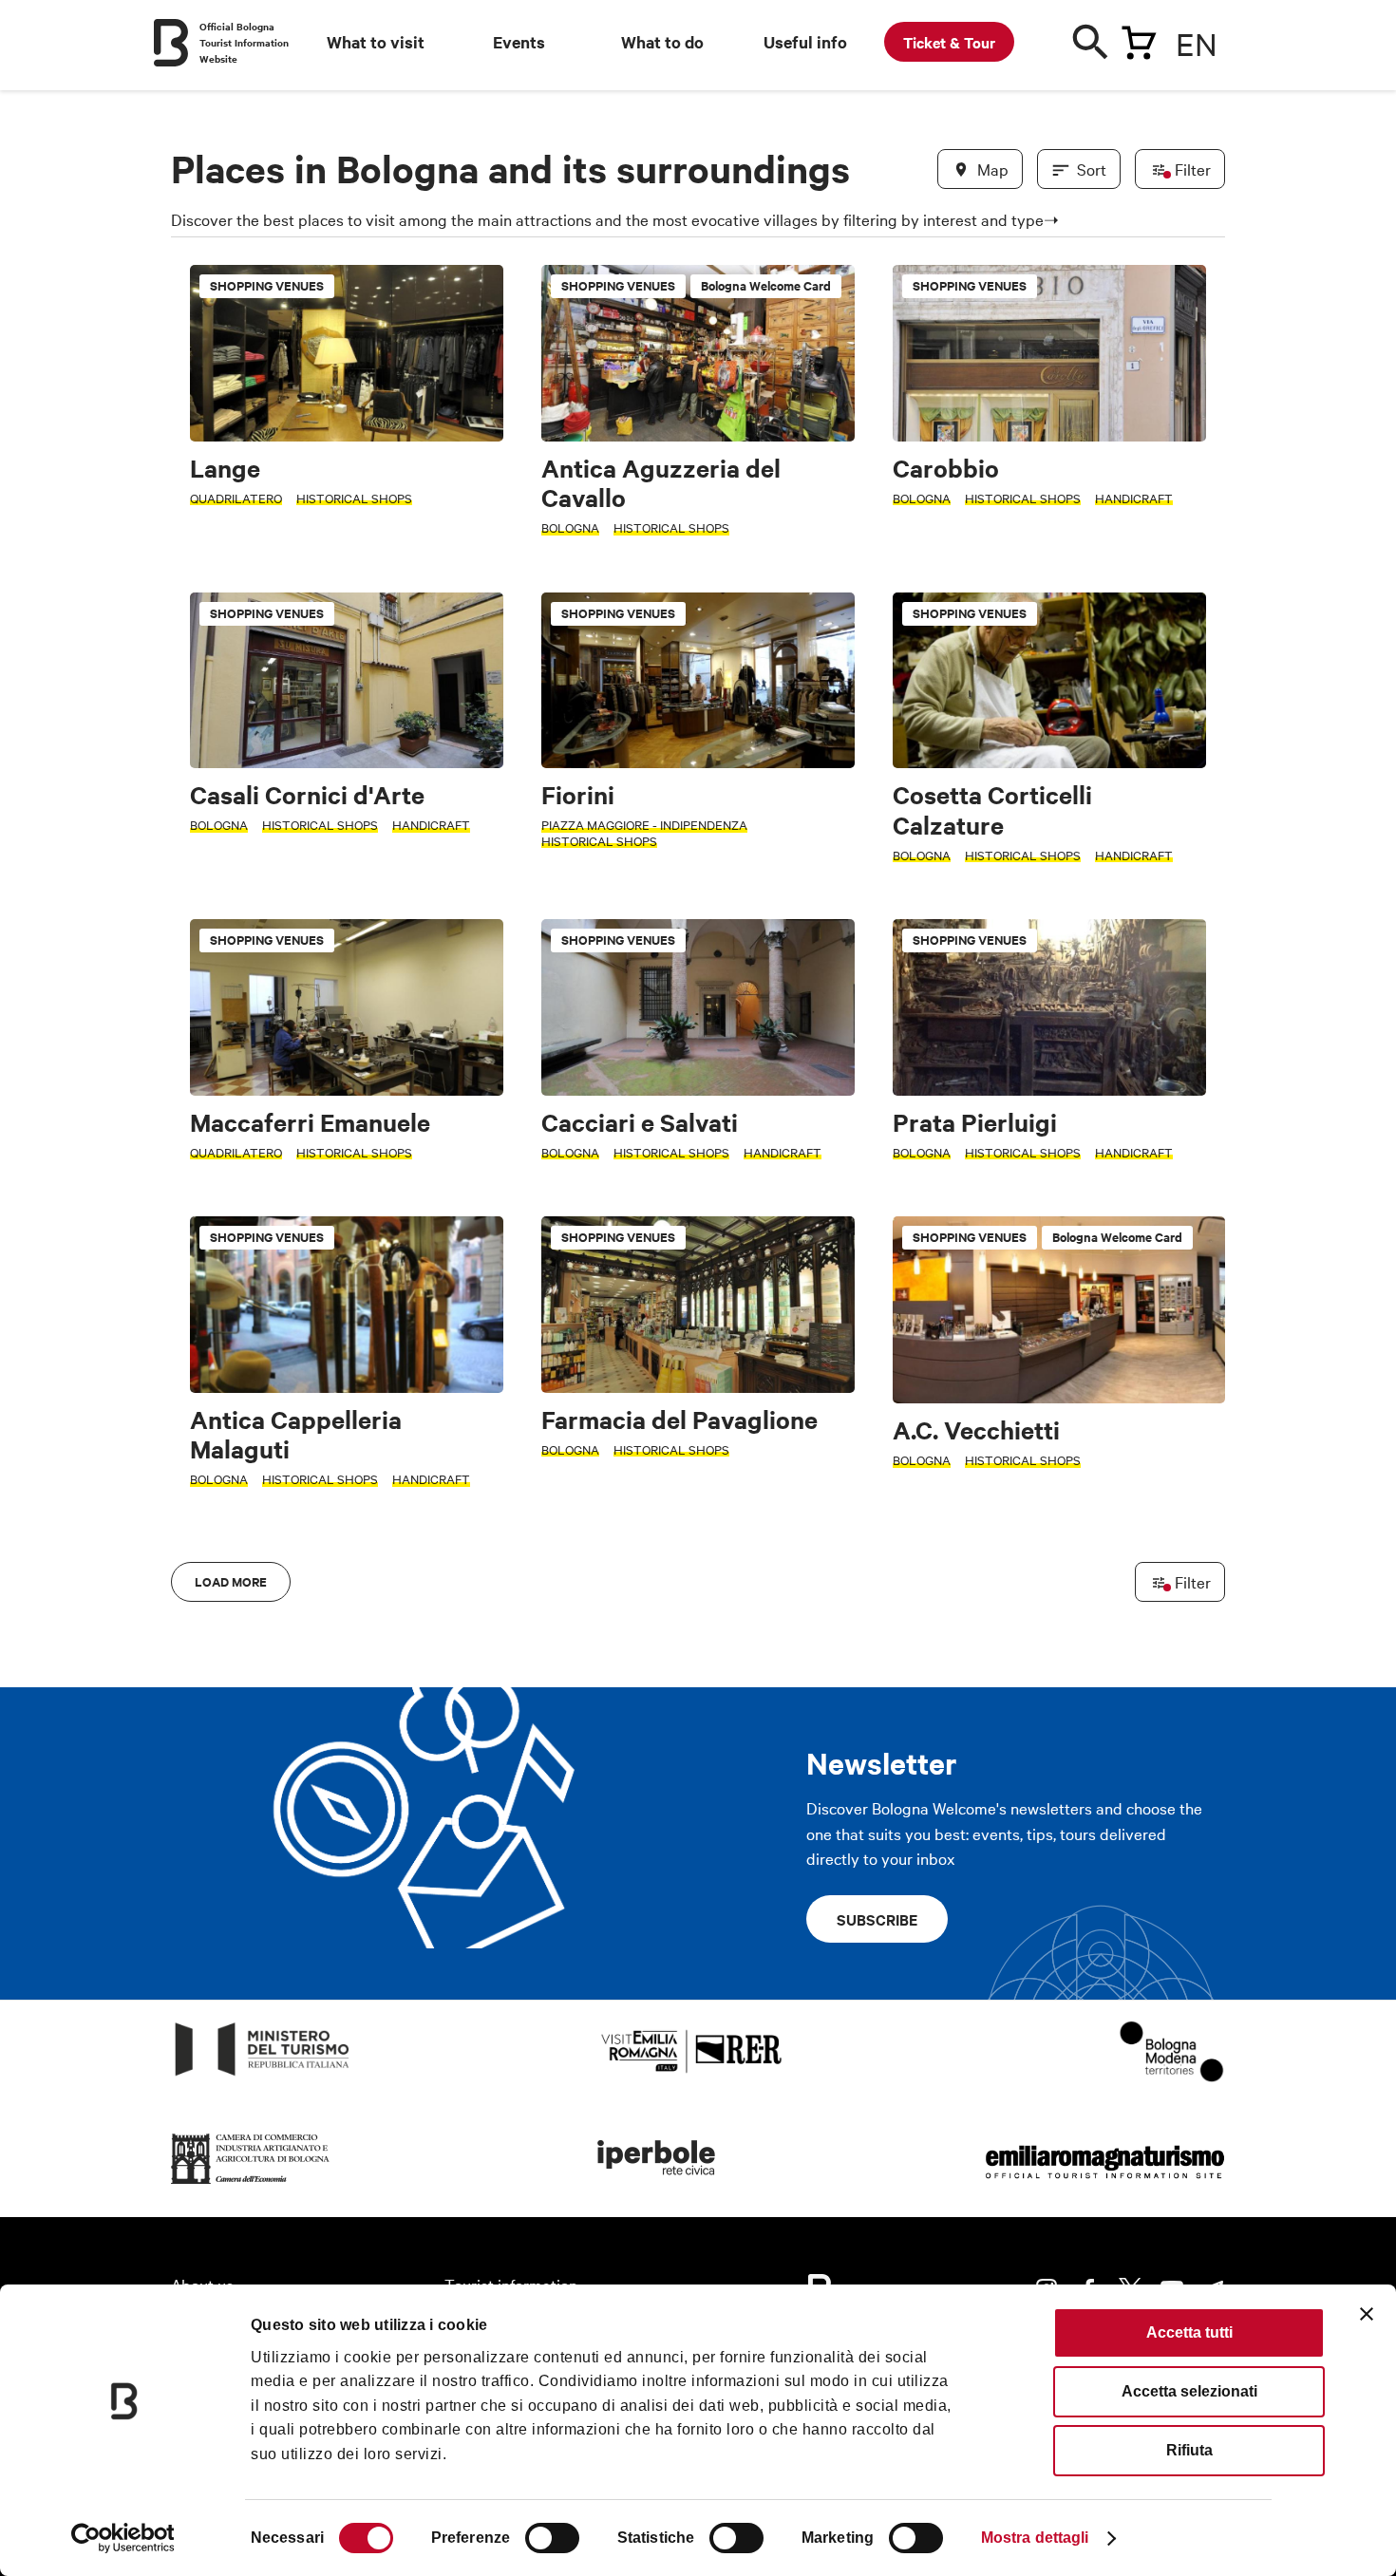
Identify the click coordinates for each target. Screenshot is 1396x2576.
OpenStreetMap (1075, 1655)
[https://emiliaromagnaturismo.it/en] (1104, 2184)
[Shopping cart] (1139, 39)
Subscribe (877, 1919)
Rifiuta (1189, 2450)
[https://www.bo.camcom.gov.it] (251, 2184)
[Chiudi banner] (1367, 2314)
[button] (197, 1044)
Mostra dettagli (1035, 2538)
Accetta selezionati (1189, 2391)
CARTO (1202, 1655)
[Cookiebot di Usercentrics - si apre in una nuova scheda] (123, 2538)
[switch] (552, 2538)
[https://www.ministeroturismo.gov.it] (263, 2076)
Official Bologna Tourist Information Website (244, 42)
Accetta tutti (1189, 2332)
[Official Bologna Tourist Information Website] (171, 43)
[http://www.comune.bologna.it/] (657, 2184)
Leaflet (1003, 1655)
